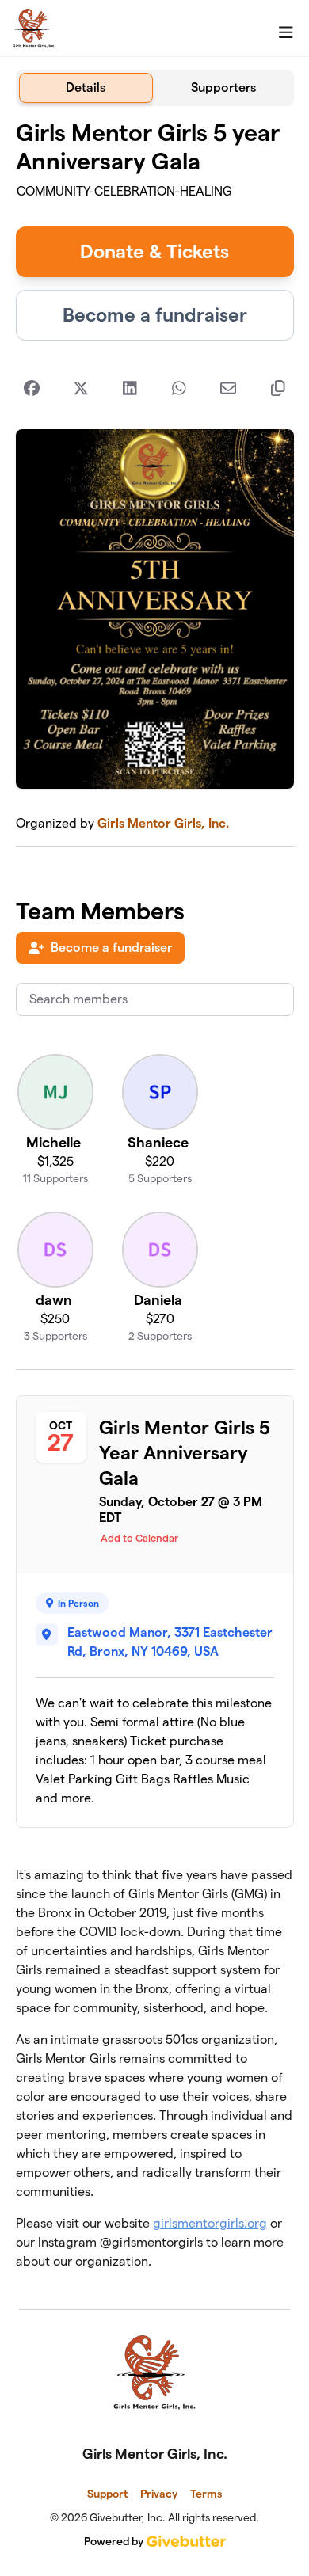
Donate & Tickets (154, 251)
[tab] (86, 88)
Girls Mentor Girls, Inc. (163, 823)
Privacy (159, 2494)
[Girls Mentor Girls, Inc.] (34, 29)
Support (107, 2494)
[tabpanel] (155, 1201)
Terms (206, 2494)
